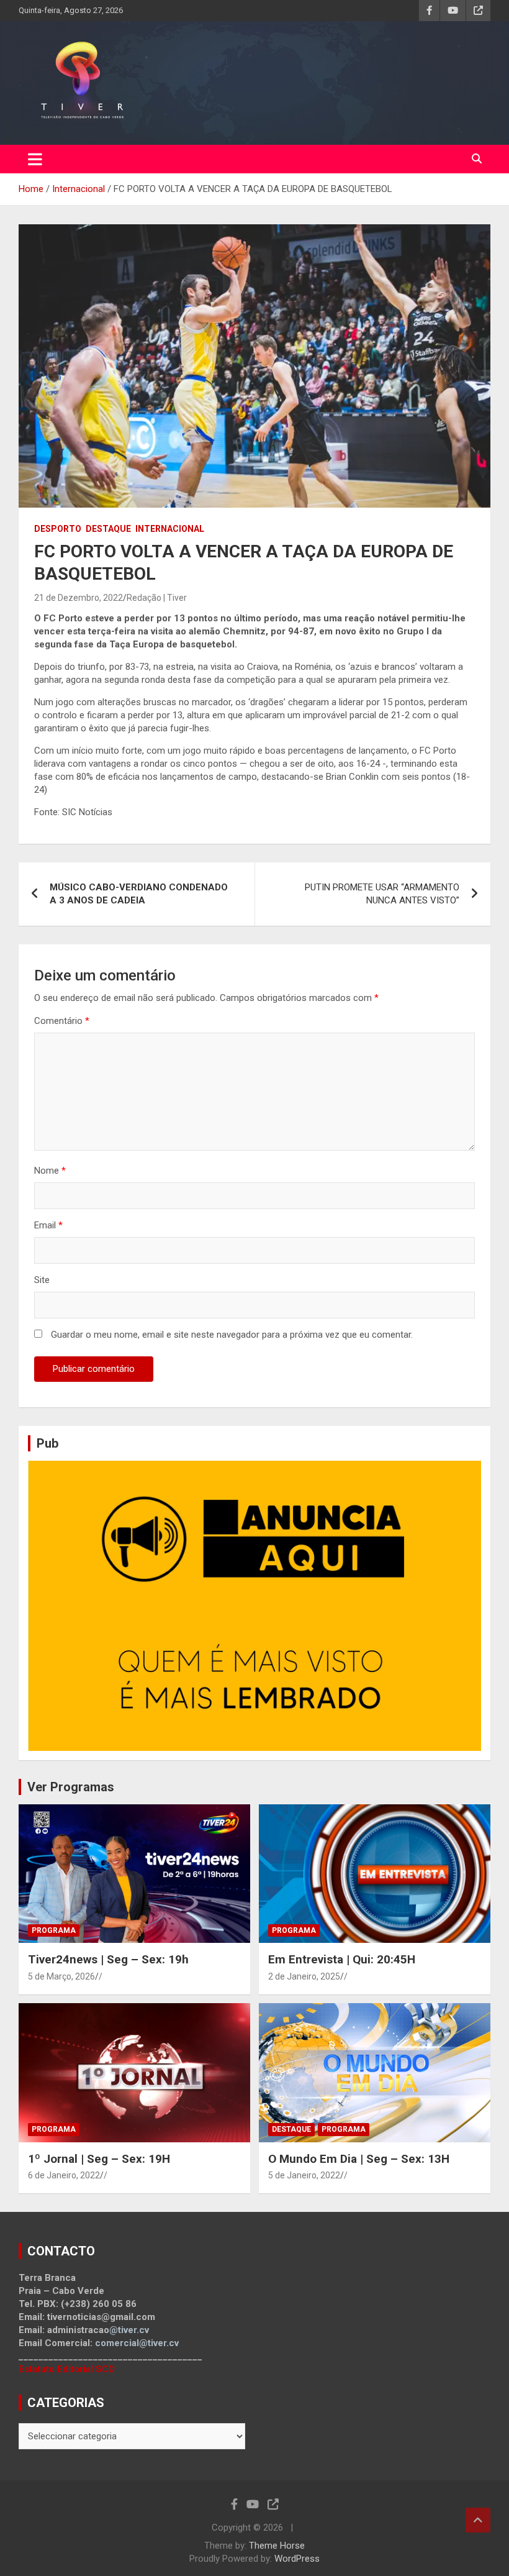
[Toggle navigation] (35, 159)
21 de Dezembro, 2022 (79, 598)
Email (48, 1225)
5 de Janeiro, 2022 (304, 2175)
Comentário (62, 1021)
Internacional (170, 529)
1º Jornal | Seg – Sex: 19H (99, 2159)
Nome (50, 1171)
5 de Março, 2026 (61, 1976)
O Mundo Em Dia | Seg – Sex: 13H (359, 2159)
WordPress (297, 2559)
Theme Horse (277, 2546)
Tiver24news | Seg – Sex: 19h (108, 1959)
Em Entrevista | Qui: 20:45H (342, 1959)
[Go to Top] (478, 2520)
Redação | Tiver (157, 598)
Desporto (58, 529)
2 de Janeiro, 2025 (304, 1976)
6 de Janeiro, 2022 (64, 2175)
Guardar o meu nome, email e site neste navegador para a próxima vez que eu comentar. (232, 1335)
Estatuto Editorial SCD (67, 2369)
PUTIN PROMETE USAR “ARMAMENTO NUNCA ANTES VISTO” (382, 894)
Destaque (108, 529)
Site (42, 1280)
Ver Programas (71, 1787)
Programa (54, 1930)
